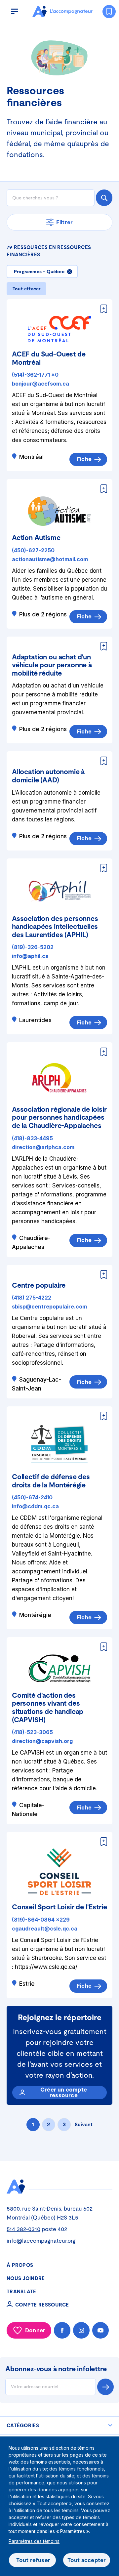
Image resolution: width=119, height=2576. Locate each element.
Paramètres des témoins (34, 2541)
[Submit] (104, 198)
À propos (20, 2265)
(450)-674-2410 (32, 1497)
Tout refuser (33, 2560)
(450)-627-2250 (33, 550)
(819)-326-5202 (33, 947)
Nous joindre (26, 2278)
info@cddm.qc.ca (35, 1506)
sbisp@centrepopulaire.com (49, 1307)
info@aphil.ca (30, 956)
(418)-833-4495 (32, 1138)
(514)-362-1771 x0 (35, 375)
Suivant (84, 2124)
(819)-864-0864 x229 (41, 1920)
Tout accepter (87, 2560)
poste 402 (37, 2229)
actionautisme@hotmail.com (50, 559)
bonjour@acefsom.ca (40, 384)
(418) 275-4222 (32, 1298)
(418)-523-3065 (32, 1732)
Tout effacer (26, 289)
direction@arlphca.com (43, 1147)
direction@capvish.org (42, 1741)
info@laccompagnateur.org (41, 2241)
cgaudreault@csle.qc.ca (45, 1929)
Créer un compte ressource (64, 2092)
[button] (15, 11)
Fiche (84, 459)
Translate (21, 2291)
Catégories (23, 2425)
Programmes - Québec (39, 271)
